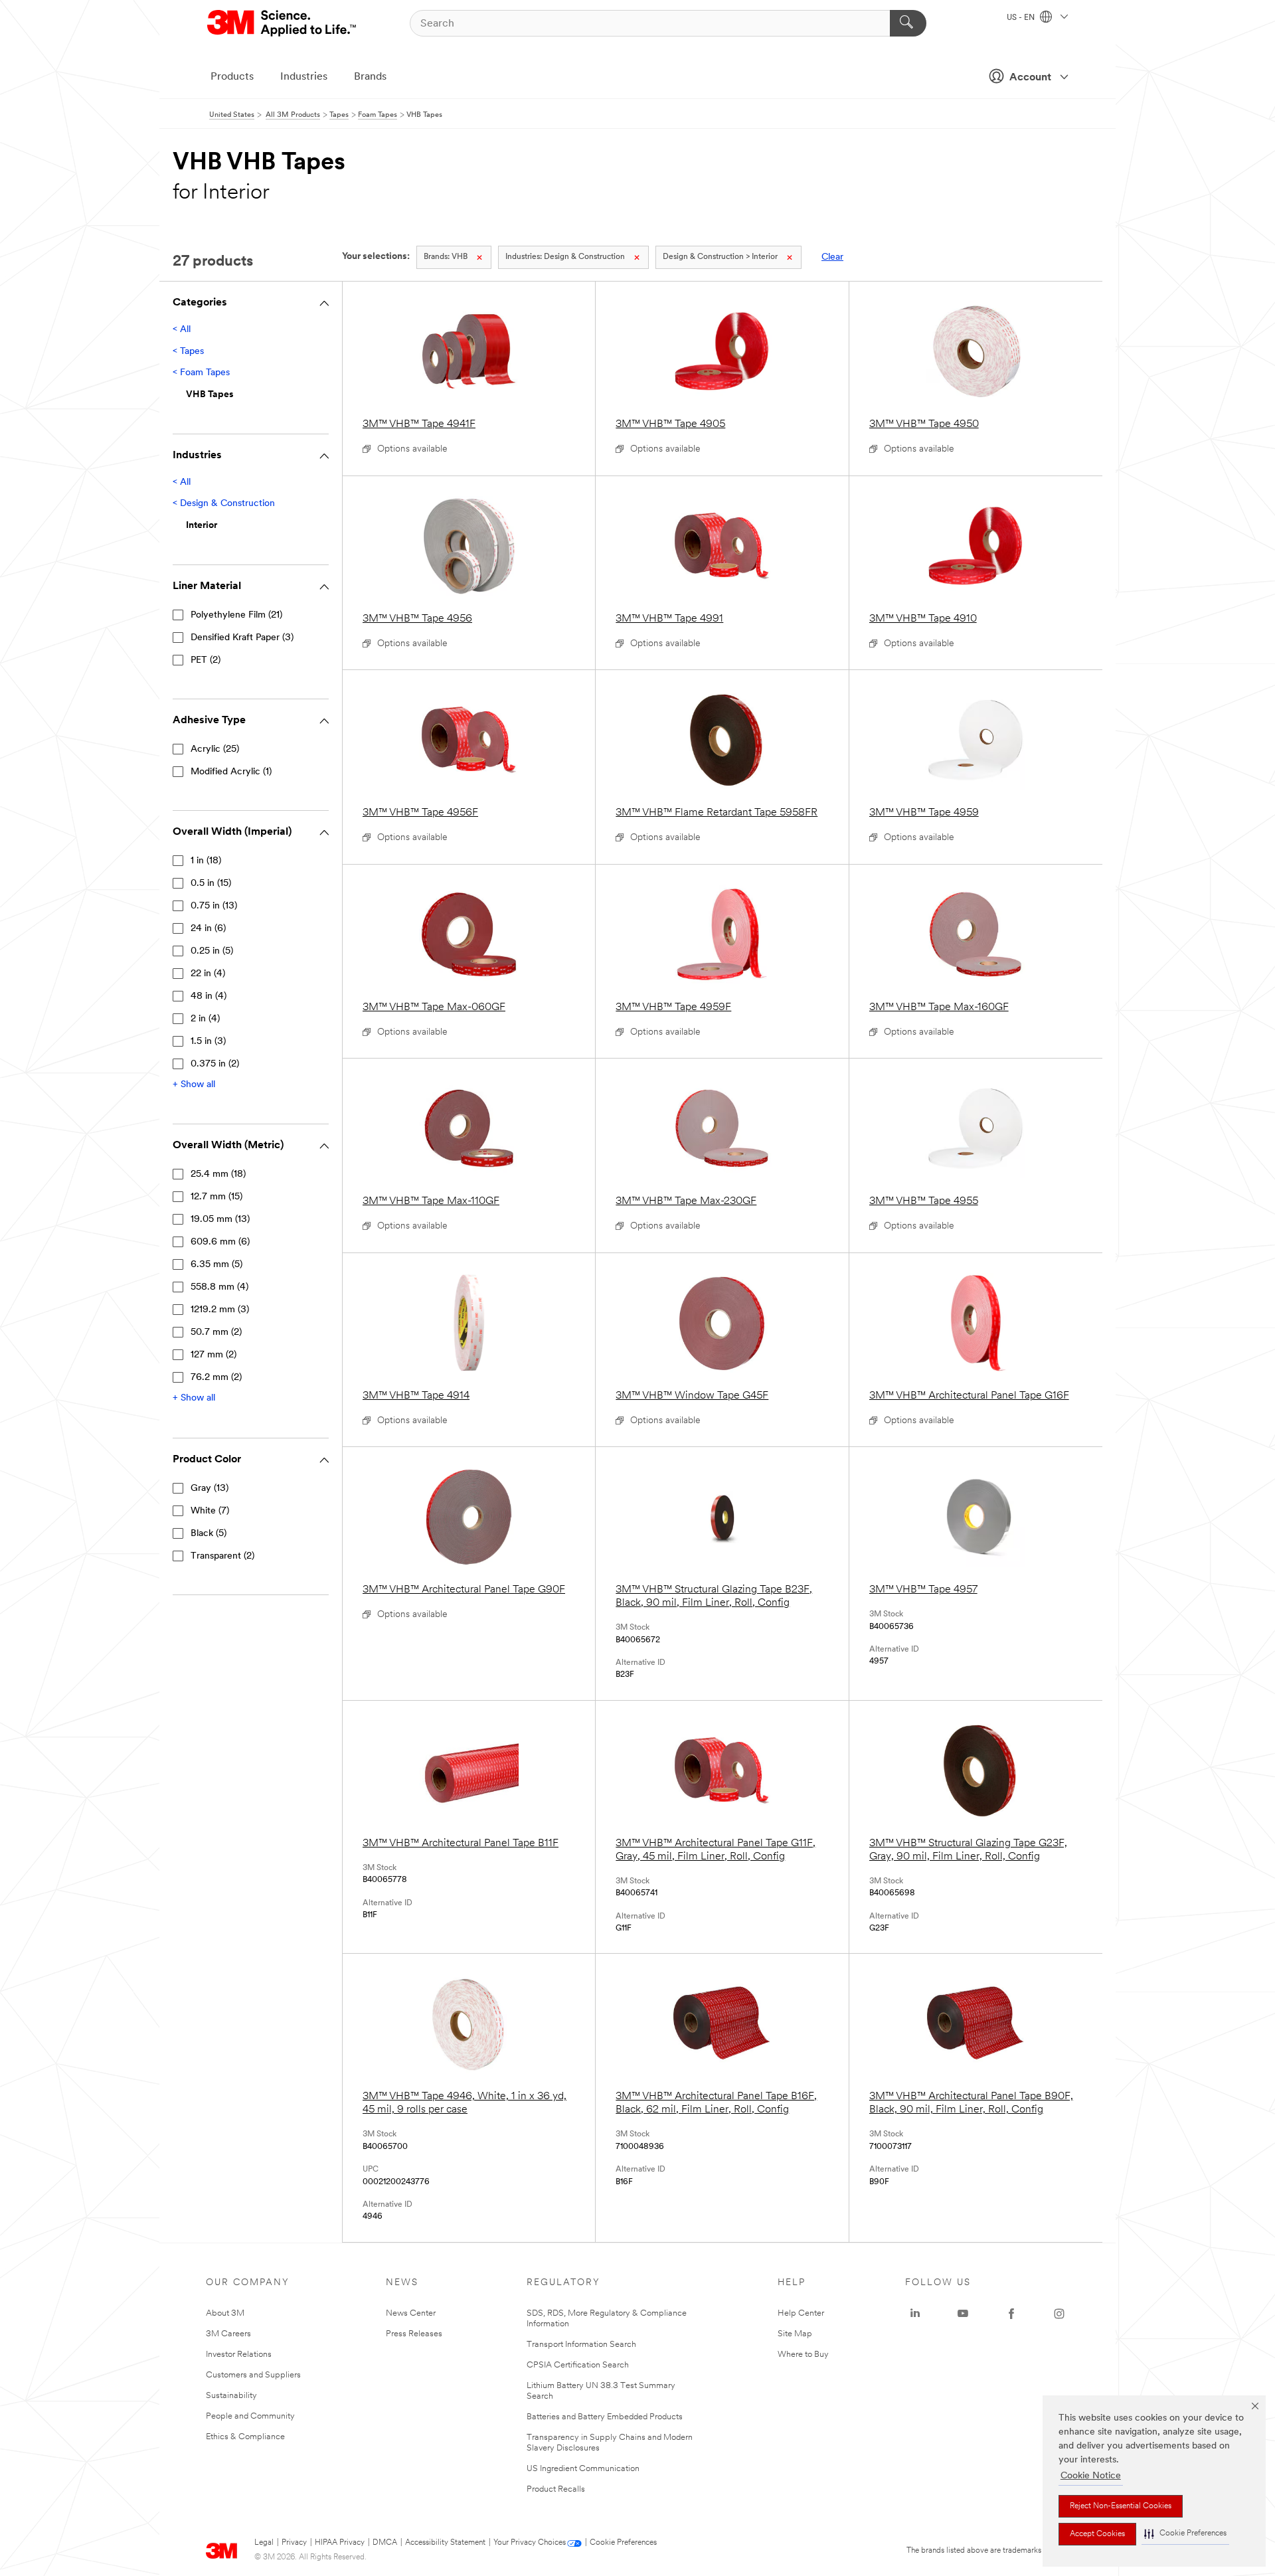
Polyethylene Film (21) (236, 615)
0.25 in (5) (212, 951)
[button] (1185, 2534)
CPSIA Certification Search (578, 2365)
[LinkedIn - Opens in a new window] (915, 2314)
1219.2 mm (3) (220, 1310)
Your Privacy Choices (530, 2543)
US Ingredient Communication (583, 2469)
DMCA (385, 2543)
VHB (446, 257)
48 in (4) (209, 996)
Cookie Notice (1091, 2476)
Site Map (795, 2334)
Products (232, 77)
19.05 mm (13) (220, 1220)
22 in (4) (208, 974)
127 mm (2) (213, 1355)
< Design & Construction (224, 504)
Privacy (294, 2543)
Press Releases (414, 2334)
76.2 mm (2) (216, 1378)
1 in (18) (206, 861)
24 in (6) (208, 929)
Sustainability (231, 2396)
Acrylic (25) (215, 749)
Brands (370, 77)
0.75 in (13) (214, 906)
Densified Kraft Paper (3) (242, 638)
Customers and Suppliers (253, 2375)
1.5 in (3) (208, 1042)
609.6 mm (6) (220, 1242)
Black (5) (209, 1534)
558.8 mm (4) (219, 1287)
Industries (304, 77)
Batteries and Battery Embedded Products (605, 2417)
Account (1030, 78)
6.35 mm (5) (216, 1265)
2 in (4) (205, 1019)
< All (182, 330)
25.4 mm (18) (218, 1174)
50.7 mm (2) (216, 1332)
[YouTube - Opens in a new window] (963, 2314)
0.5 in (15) (211, 884)
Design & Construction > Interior (720, 257)
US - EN (1022, 18)
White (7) (210, 1511)
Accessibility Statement (445, 2543)
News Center (411, 2313)
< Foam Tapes (201, 373)
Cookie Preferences (623, 2543)
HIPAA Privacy (340, 2543)
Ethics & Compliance (245, 2437)
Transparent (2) (222, 1556)
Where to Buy (803, 2355)
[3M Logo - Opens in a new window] (283, 23)
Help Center (801, 2313)
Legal (264, 2543)
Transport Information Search (581, 2345)
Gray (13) (210, 1489)
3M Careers (228, 2334)
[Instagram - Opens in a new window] (1059, 2314)
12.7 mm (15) (216, 1197)
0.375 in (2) (215, 1064)
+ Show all (194, 1085)
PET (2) (206, 660)
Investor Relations (239, 2355)
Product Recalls (556, 2489)
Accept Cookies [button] (1097, 2534)
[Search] (908, 23)
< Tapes (188, 352)
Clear (832, 257)
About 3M (225, 2313)
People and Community (250, 2416)
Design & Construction (565, 257)
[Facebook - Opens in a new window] (1011, 2314)
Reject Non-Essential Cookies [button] (1121, 2506)
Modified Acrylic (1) (231, 772)
